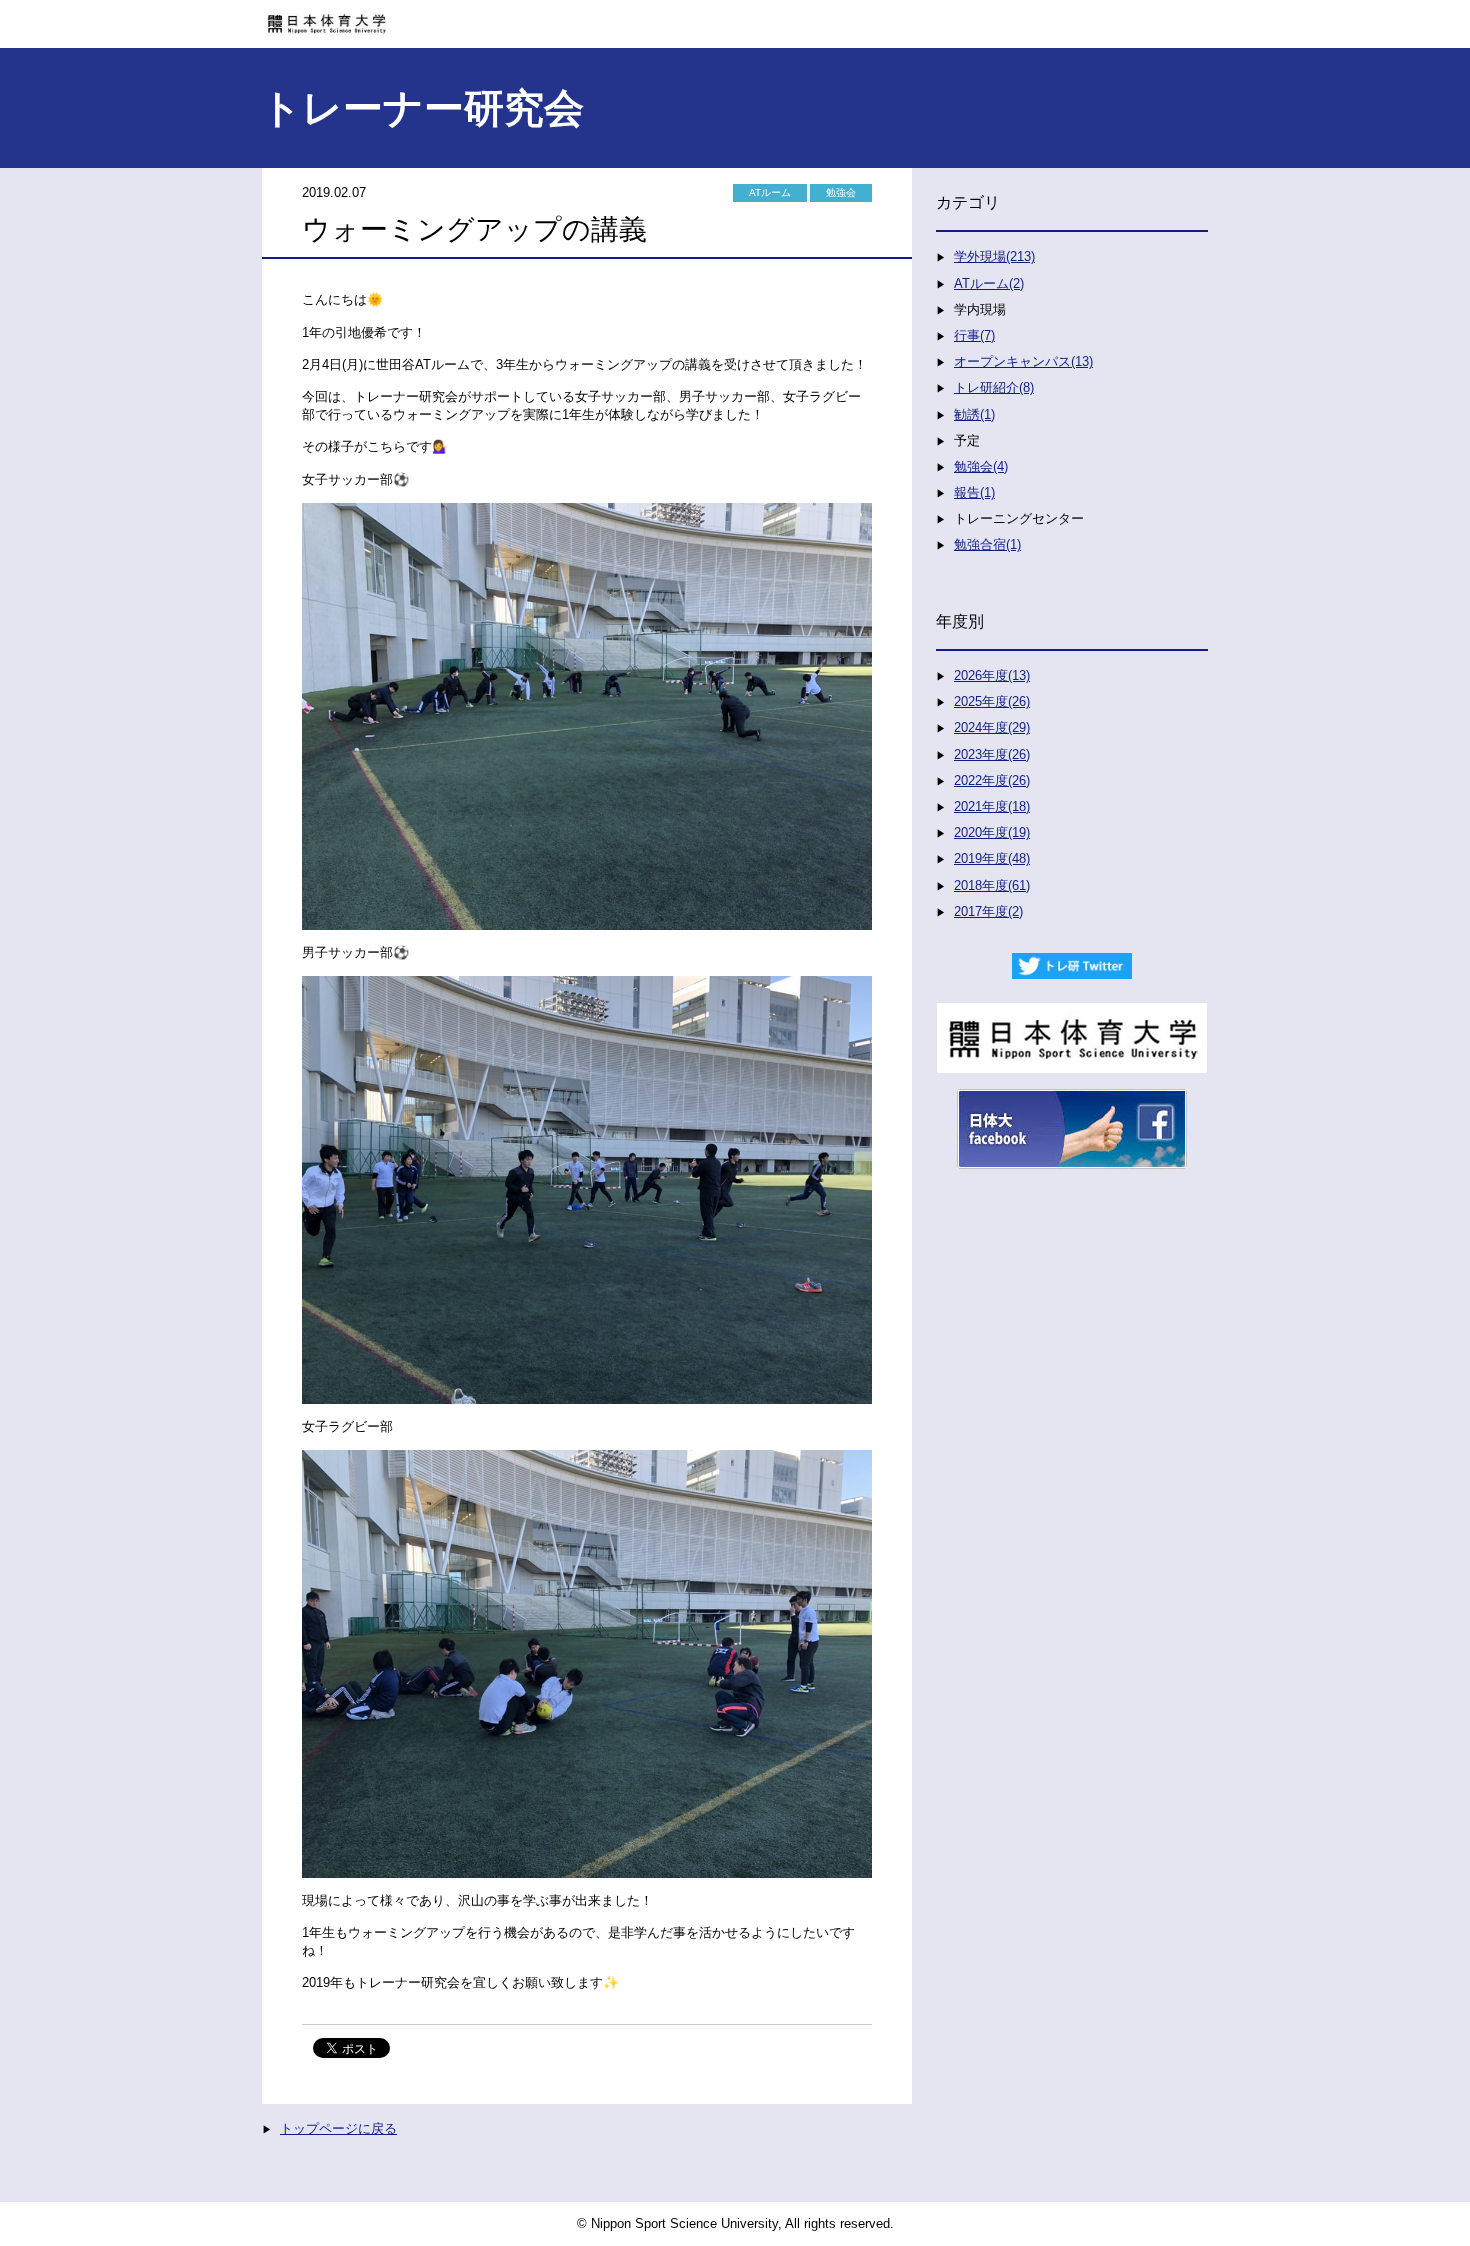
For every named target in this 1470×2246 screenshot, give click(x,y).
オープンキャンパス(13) (1023, 361)
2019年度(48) (992, 858)
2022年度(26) (992, 780)
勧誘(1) (974, 414)
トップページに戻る (338, 2128)
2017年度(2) (988, 911)
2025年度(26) (992, 701)
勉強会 (841, 192)
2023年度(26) (992, 754)
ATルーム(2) (989, 283)
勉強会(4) (981, 466)
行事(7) (974, 335)
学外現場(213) (994, 256)
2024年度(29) (992, 727)
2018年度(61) (992, 885)
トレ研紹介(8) (994, 387)
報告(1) (974, 492)
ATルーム (770, 192)
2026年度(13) (992, 675)
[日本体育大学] (735, 17)
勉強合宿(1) (987, 544)
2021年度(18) (992, 806)
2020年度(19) (992, 832)
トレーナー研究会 (422, 108)
